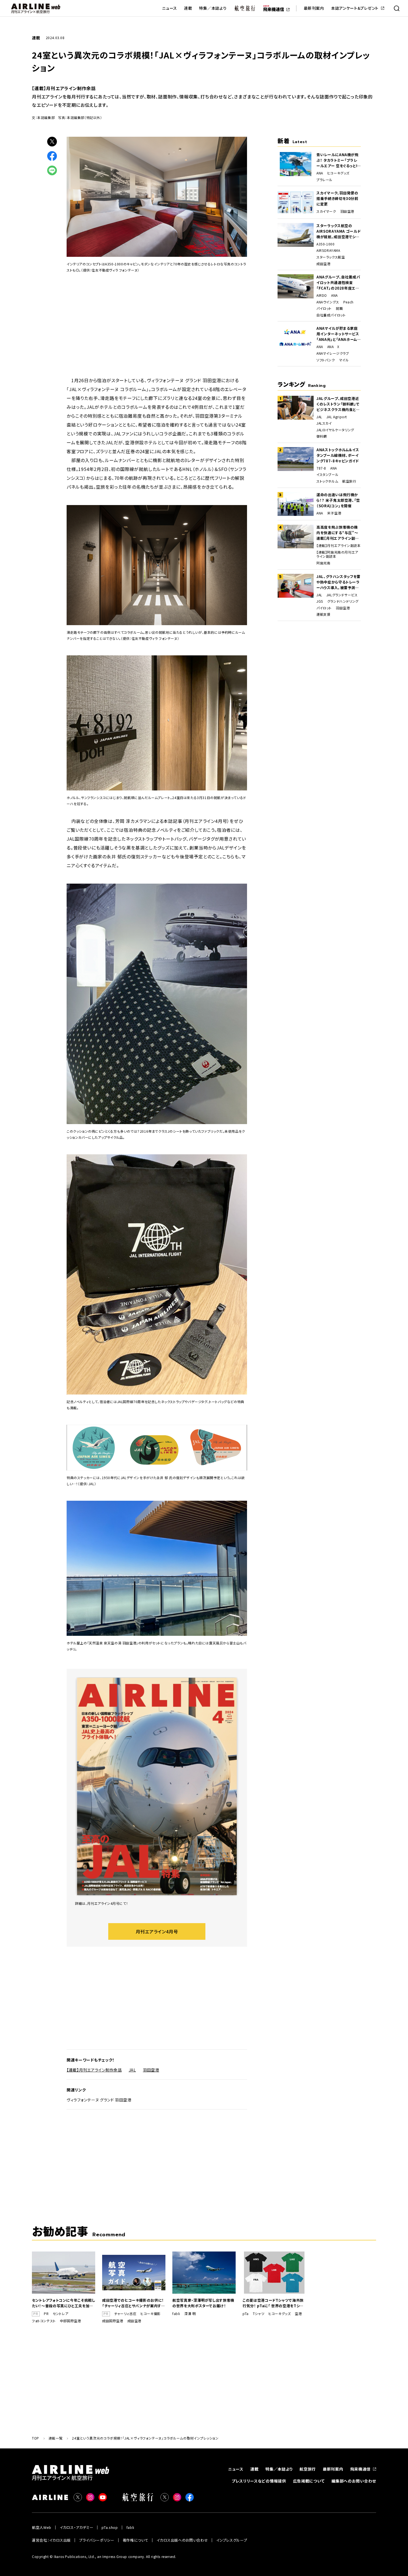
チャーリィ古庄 (125, 2314)
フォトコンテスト (44, 2321)
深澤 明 (190, 2314)
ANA (320, 173)
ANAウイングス (328, 302)
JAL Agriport (337, 417)
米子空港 (334, 513)
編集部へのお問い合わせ (354, 2481)
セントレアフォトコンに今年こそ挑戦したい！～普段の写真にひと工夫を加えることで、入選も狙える (64, 2303)
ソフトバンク (326, 360)
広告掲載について (309, 2481)
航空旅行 (349, 481)
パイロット (324, 308)
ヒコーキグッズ (338, 173)
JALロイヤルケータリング (335, 430)
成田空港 (323, 264)
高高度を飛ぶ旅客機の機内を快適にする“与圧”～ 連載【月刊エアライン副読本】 (338, 533)
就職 (339, 308)
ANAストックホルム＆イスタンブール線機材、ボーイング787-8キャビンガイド (338, 455)
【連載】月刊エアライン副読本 (338, 546)
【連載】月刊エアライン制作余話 (94, 2070)
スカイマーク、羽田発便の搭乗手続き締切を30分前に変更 (337, 198)
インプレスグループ (232, 2540)
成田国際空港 (113, 2321)
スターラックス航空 (331, 257)
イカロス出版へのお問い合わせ (182, 2540)
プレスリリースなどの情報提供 (259, 2481)
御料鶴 (322, 436)
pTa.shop (110, 2527)
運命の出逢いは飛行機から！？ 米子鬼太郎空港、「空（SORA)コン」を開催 (338, 500)
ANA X (333, 347)
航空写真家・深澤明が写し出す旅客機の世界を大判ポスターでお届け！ (203, 2303)
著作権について (136, 2540)
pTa (246, 2314)
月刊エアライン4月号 (157, 1931)
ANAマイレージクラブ (333, 353)
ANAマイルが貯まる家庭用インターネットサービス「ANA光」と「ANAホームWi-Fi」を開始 (338, 334)
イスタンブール (327, 475)
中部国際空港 (70, 2321)
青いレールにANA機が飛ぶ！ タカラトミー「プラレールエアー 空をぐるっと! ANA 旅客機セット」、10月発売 (338, 160)
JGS (320, 601)
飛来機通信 (361, 2469)
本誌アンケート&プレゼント (355, 8)
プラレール (324, 180)
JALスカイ (324, 423)
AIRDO (322, 295)
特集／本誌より (213, 8)
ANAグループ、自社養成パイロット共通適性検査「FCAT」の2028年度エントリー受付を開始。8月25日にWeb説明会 (338, 283)
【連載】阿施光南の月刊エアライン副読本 (337, 554)
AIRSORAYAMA (328, 250)
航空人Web (42, 2527)
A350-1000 (325, 244)
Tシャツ (259, 2314)
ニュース (170, 8)
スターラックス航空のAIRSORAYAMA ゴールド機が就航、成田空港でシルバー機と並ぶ (338, 231)
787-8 (321, 468)
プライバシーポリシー (97, 2540)
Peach (348, 302)
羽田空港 (151, 2070)
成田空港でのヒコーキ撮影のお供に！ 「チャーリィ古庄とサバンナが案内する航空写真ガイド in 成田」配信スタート (134, 2303)
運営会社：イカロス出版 (51, 2540)
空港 (298, 2314)
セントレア (61, 2314)
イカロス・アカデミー (77, 2527)
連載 (188, 8)
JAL (132, 2070)
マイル (344, 360)
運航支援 (323, 614)
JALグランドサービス (342, 595)
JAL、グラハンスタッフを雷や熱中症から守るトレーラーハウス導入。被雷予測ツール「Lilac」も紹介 (338, 582)
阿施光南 (323, 563)
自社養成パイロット (331, 315)
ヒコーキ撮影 (151, 2314)
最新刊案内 (314, 8)
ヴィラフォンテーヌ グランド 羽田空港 (99, 2100)
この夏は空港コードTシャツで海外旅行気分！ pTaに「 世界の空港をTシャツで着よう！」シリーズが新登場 (273, 2303)
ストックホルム (327, 481)
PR (46, 2314)
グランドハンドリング (343, 601)
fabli (176, 2314)
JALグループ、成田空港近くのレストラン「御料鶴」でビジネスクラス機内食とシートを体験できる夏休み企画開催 (338, 404)
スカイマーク (326, 211)
